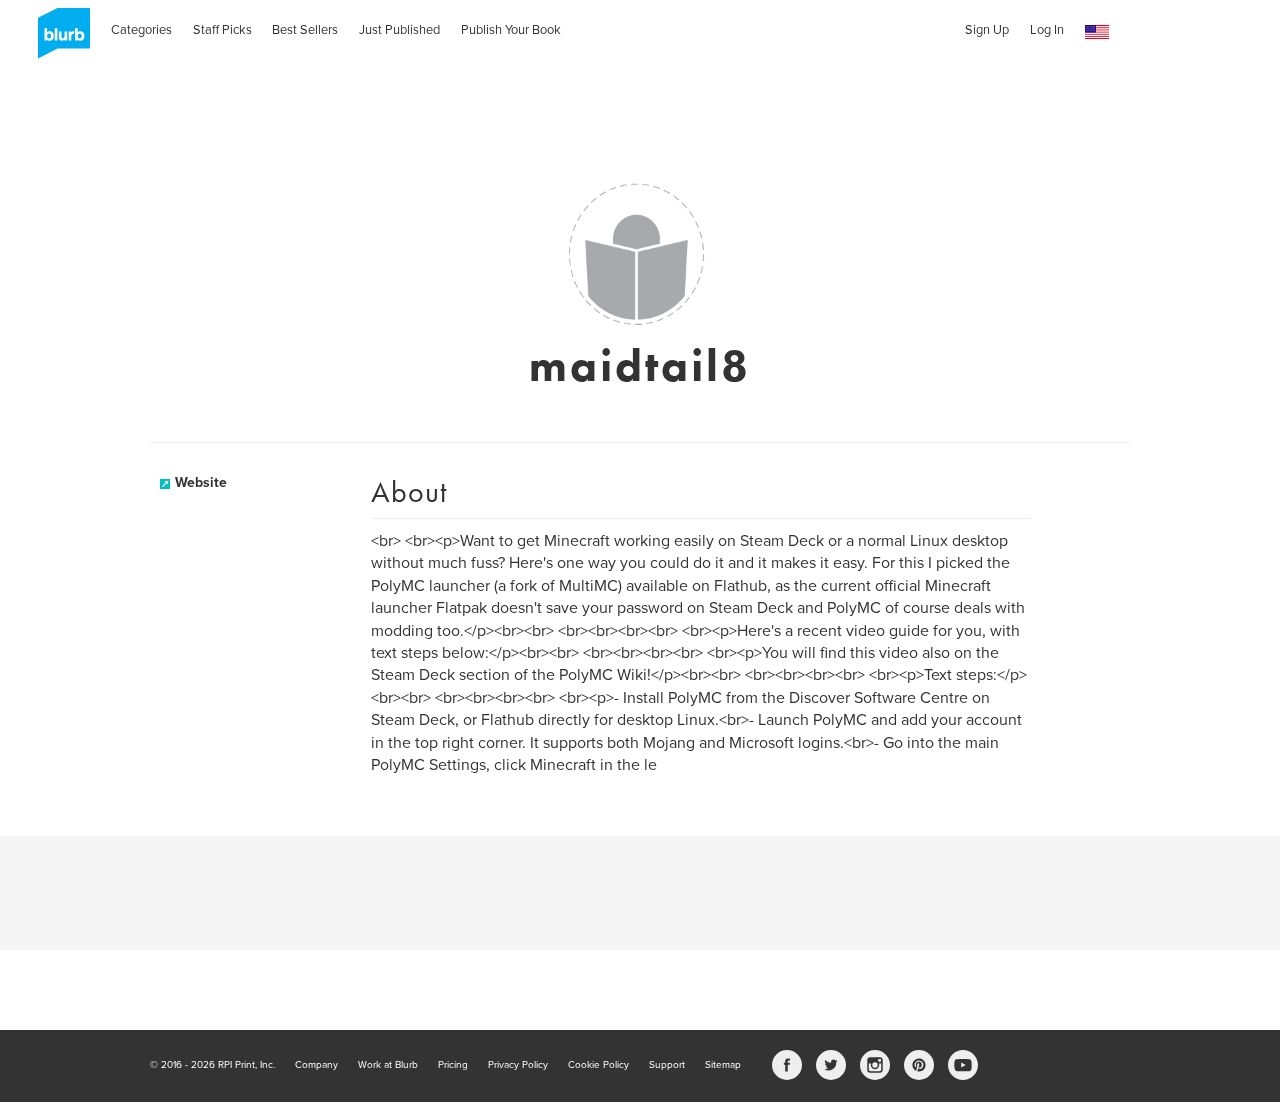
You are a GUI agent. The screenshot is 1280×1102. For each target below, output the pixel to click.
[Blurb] (58, 40)
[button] (1097, 32)
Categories (141, 30)
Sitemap (723, 1065)
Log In (1047, 30)
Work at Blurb (388, 1065)
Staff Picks (222, 30)
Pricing (453, 1065)
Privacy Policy (518, 1065)
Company (316, 1065)
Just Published (399, 30)
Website (201, 482)
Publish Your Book (511, 30)
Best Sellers (305, 30)
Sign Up (987, 30)
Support (667, 1065)
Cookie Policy (598, 1065)
